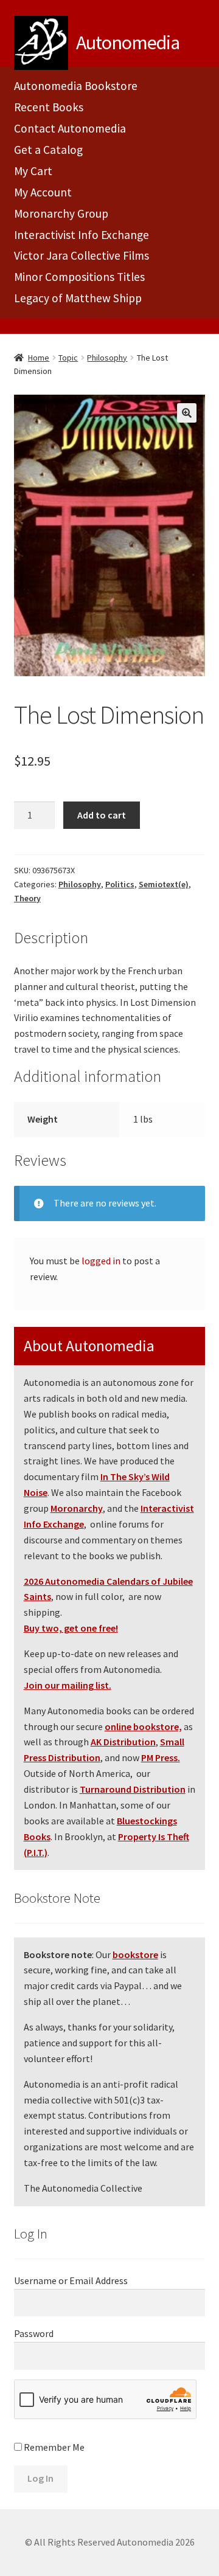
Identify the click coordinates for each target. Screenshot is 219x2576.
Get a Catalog (48, 150)
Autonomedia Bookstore (76, 86)
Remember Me (53, 2447)
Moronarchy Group (61, 213)
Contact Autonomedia (70, 128)
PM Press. (161, 1757)
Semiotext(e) (164, 884)
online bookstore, (143, 1726)
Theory (27, 898)
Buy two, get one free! (71, 1628)
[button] (187, 413)
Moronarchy (77, 1508)
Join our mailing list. (68, 1685)
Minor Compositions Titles (79, 277)
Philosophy (107, 358)
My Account (43, 192)
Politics (120, 884)
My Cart (33, 171)
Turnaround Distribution (133, 1789)
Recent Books (49, 107)
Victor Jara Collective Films (82, 255)
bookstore (135, 1955)
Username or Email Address (71, 2280)
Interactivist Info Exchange (82, 235)
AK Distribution (123, 1742)
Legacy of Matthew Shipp (78, 298)
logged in (101, 1261)
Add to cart (102, 815)
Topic (68, 358)
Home (39, 358)
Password (34, 2333)
